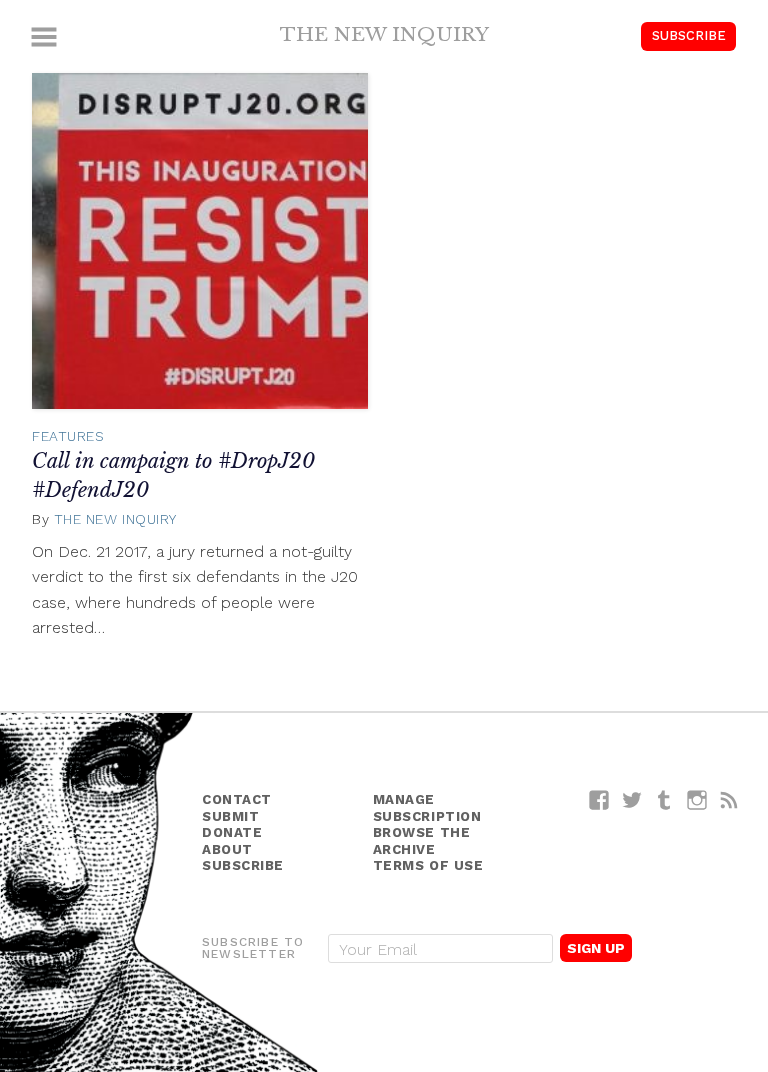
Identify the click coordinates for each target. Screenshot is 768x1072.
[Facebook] (599, 799)
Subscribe (689, 35)
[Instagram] (697, 799)
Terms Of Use (428, 865)
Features (68, 436)
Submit (230, 816)
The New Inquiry (384, 34)
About (227, 849)
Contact (237, 799)
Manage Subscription (427, 808)
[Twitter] (632, 799)
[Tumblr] (664, 799)
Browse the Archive (422, 841)
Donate (232, 832)
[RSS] (729, 799)
